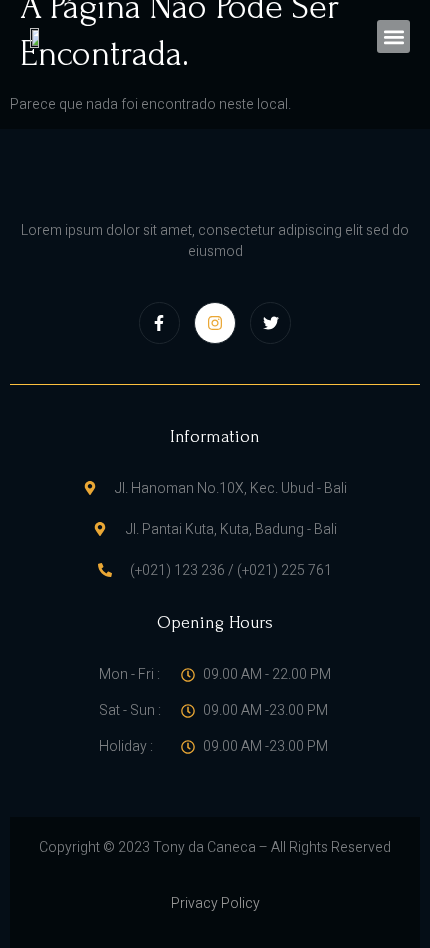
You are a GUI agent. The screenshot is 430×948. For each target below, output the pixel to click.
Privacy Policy (215, 903)
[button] (393, 36)
